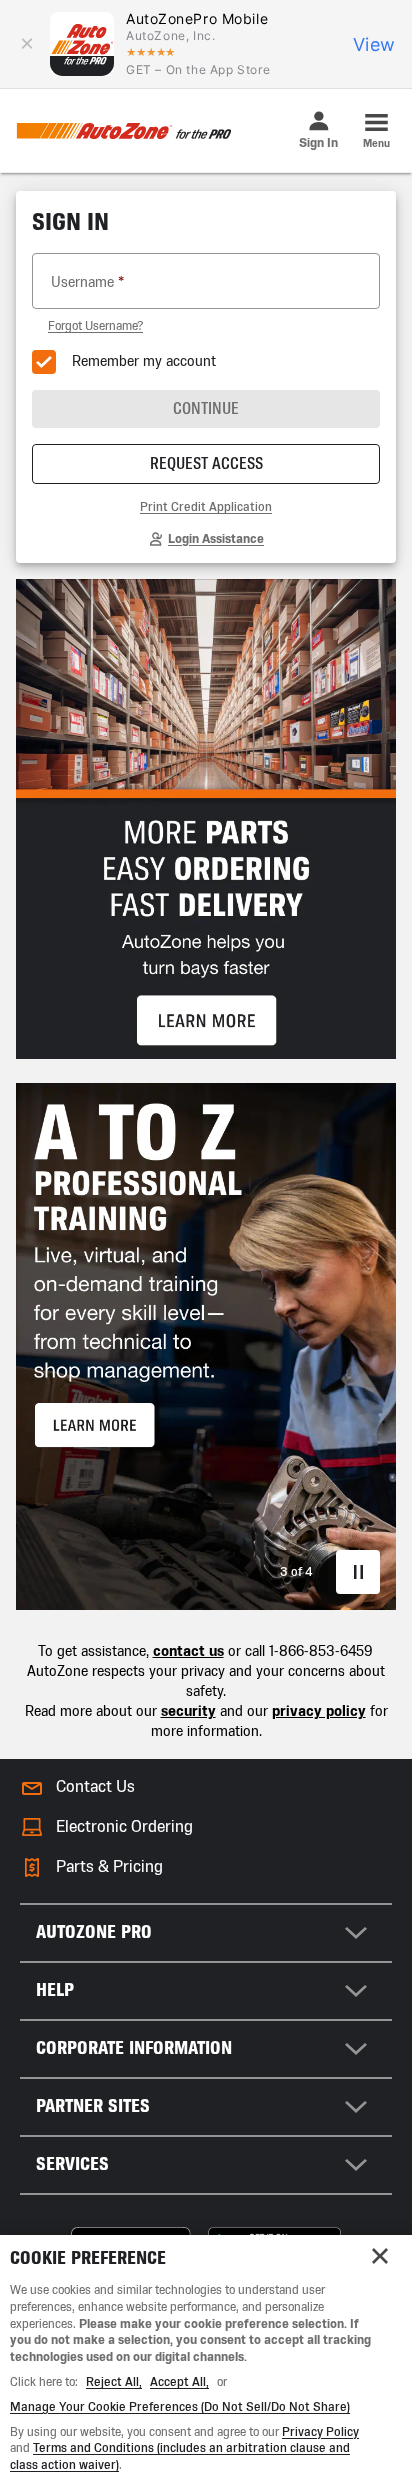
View (374, 44)
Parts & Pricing (109, 1866)
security (188, 1711)
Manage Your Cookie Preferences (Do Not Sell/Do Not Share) (180, 2407)
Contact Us (95, 1786)
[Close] (380, 2256)
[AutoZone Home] (123, 131)
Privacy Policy (320, 2432)
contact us (188, 1651)
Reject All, (114, 2382)
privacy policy (319, 1711)
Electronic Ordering (124, 1826)
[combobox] (206, 1933)
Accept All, (179, 2382)
